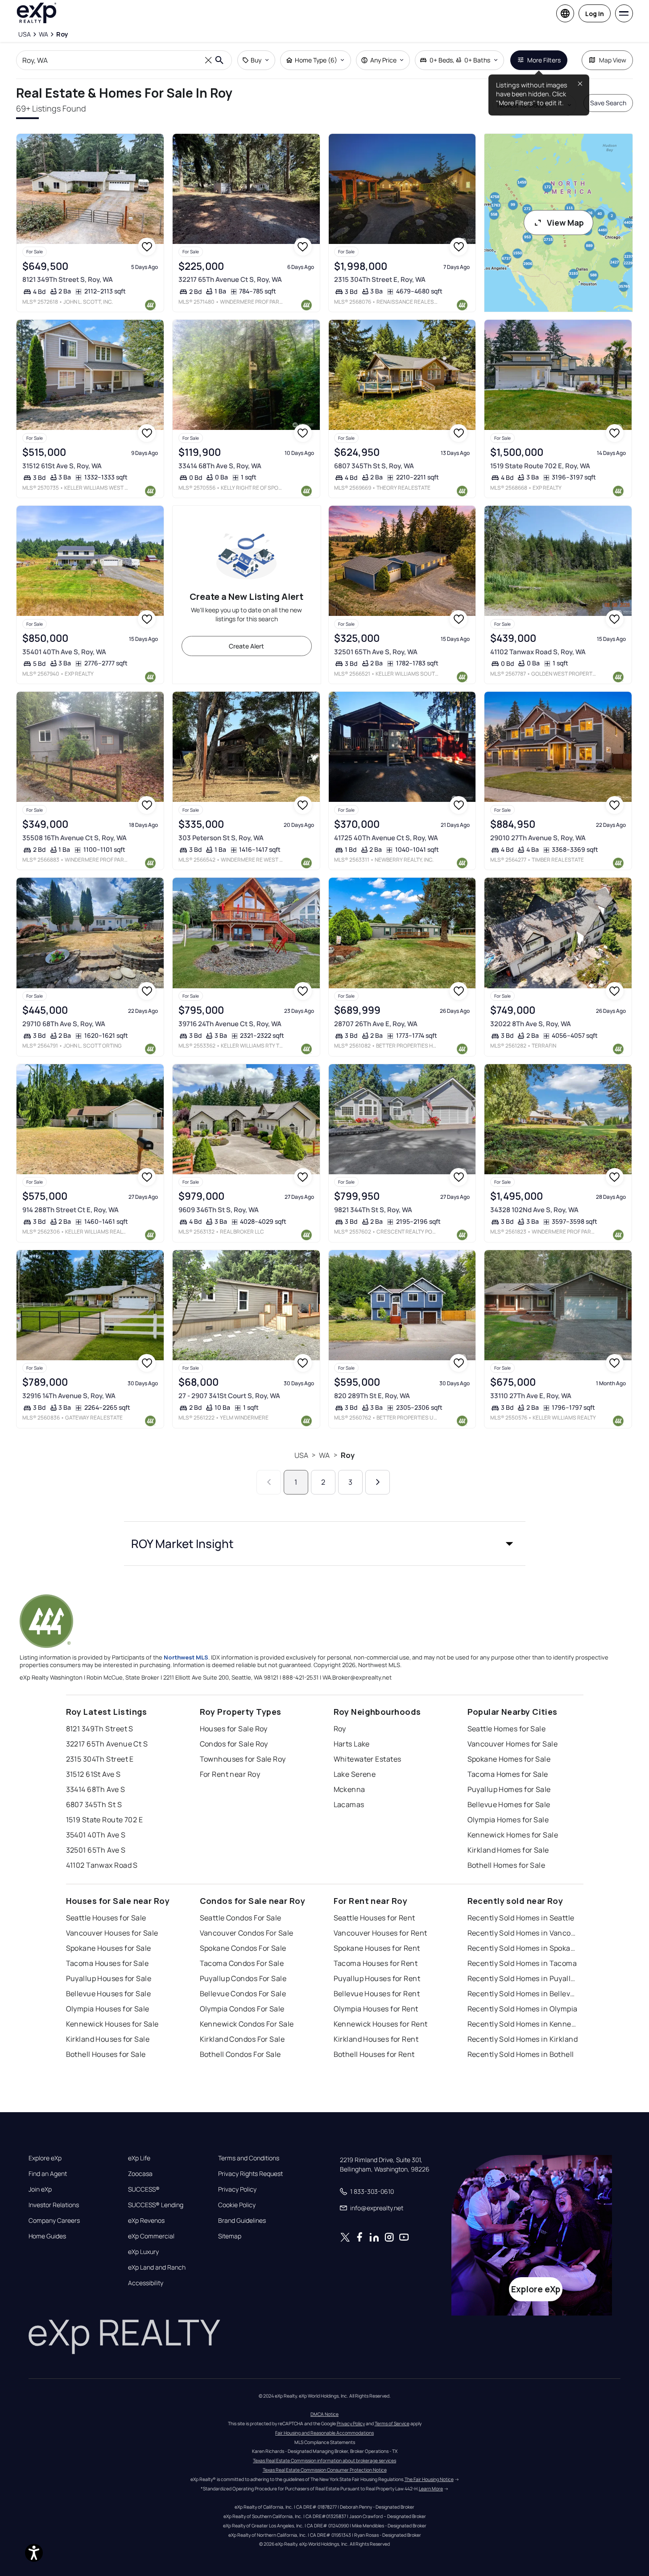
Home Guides (47, 2236)
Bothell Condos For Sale (240, 2054)
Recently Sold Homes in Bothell (521, 2054)
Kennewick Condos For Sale (247, 2024)
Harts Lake (352, 1744)
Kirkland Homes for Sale (508, 1850)
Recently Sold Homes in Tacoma (522, 1963)
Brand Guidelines (242, 2221)
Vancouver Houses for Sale (112, 1933)
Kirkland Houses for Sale (108, 2039)
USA (301, 1455)
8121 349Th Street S (100, 1729)
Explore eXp (45, 2158)
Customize (587, 2547)
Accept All (515, 2547)
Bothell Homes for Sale (506, 1865)
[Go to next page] (378, 1482)
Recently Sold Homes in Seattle (521, 1918)
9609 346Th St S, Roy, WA (219, 1210)
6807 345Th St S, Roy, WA (374, 466)
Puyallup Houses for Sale (109, 1978)
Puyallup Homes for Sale (509, 1789)
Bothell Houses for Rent (374, 2054)
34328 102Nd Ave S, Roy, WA (534, 1210)
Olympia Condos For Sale (242, 2009)
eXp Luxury (143, 2252)
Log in (595, 14)
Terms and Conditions (249, 2158)
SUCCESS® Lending (156, 2205)
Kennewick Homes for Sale (513, 1835)
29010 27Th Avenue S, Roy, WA (538, 838)
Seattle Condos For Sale (241, 1918)
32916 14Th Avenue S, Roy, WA (69, 1396)
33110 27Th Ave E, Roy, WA (531, 1396)
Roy (348, 1455)
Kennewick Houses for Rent (381, 2024)
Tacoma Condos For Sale (242, 1963)
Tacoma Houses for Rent (376, 1963)
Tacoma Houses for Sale (107, 1963)
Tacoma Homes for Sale (508, 1774)
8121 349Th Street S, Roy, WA (68, 279)
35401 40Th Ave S (96, 1835)
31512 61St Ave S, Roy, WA (62, 466)
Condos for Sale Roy (234, 1744)
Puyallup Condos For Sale (243, 1978)
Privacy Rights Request (250, 2174)
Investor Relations (54, 2205)
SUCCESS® (144, 2189)
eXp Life (139, 2158)
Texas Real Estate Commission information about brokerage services (324, 2460)
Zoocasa (140, 2174)
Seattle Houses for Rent (374, 1918)
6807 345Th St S (94, 1804)
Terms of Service (392, 2423)
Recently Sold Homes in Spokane (523, 1948)
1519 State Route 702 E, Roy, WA (540, 466)
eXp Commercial (151, 2236)
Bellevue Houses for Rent (377, 1994)
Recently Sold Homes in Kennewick (523, 2024)
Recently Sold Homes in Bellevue (523, 1994)
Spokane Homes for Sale (509, 1759)
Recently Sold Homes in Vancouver (523, 1933)
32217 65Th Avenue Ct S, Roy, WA (230, 279)
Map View (613, 60)
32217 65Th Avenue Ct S (107, 1744)
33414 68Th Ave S (96, 1789)
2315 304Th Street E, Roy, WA (380, 279)
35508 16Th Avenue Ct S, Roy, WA (74, 838)
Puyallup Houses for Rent (377, 1978)
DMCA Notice (324, 2414)
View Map (565, 223)
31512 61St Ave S (93, 1774)
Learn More (431, 2489)
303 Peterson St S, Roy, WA (221, 838)
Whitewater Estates (368, 1759)
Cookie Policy (237, 2205)
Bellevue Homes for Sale (509, 1804)
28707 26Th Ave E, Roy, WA (376, 1024)
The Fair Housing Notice (429, 2479)
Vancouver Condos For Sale (247, 1933)
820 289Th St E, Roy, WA (372, 1396)
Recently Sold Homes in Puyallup (523, 1978)
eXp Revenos (146, 2221)
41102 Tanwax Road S (102, 1865)
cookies (58, 2532)
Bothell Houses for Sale (106, 2054)
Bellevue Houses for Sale (109, 1994)
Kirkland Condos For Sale (242, 2039)
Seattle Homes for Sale (507, 1729)
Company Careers (54, 2221)
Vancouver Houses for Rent (380, 1933)
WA (324, 1455)
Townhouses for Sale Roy (243, 1759)
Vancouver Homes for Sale (513, 1744)
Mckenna (349, 1789)
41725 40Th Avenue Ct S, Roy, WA (386, 838)
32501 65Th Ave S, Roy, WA (376, 652)
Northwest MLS (186, 1657)
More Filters (544, 60)
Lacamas (349, 1804)
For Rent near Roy (230, 1774)
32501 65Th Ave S (96, 1850)
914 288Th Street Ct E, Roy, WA (70, 1210)
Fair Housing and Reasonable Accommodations (324, 2433)
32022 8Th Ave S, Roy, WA (531, 1024)
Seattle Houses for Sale (106, 1918)
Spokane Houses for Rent (377, 1948)
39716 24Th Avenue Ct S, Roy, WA (230, 1024)
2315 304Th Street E (100, 1759)
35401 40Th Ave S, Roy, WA (64, 652)
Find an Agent (48, 2174)
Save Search (608, 103)
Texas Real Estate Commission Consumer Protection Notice (325, 2470)
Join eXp (40, 2189)
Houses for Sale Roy (234, 1729)
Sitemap (230, 2236)
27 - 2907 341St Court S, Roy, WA (229, 1396)
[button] (325, 1544)
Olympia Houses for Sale (108, 2009)
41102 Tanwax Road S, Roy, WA (538, 652)
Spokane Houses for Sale (109, 1948)
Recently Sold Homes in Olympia (523, 2009)
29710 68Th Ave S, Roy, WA (64, 1024)
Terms (200, 2540)
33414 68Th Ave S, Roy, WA (220, 466)
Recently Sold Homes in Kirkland (523, 2039)
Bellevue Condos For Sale (243, 1994)
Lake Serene (355, 1774)
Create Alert (246, 646)
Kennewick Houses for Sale (112, 2024)
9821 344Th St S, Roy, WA (373, 1210)
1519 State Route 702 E (105, 1820)
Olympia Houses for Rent (376, 2009)
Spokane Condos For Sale (243, 1948)
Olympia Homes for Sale (508, 1820)
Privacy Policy (237, 2189)
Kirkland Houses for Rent (376, 2039)
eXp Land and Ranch (157, 2267)
